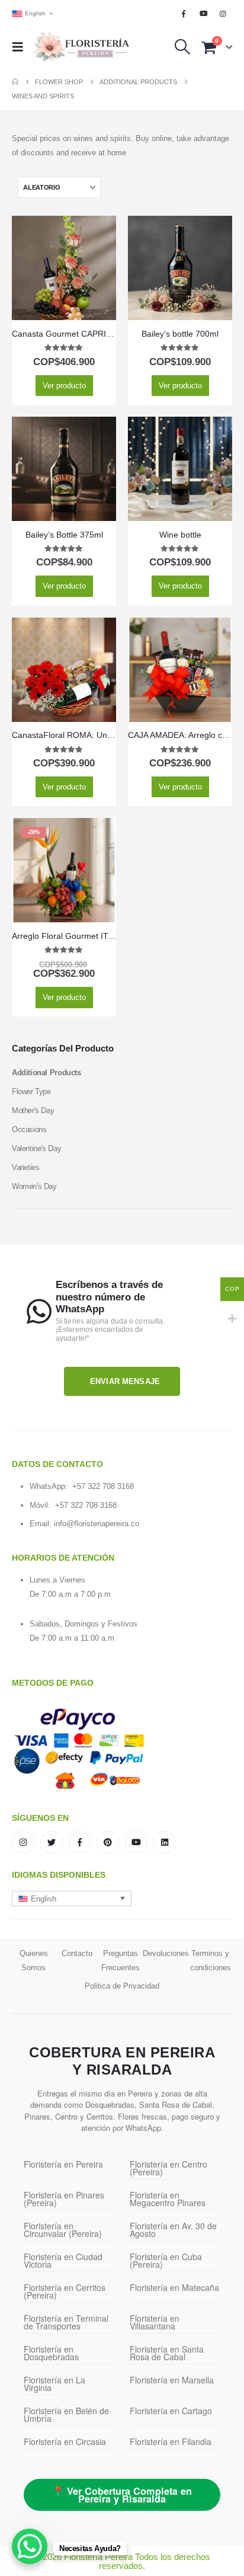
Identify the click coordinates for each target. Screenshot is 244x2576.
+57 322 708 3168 (103, 1486)
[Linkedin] (165, 1842)
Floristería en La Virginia (54, 2384)
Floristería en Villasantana (155, 2322)
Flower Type (31, 1092)
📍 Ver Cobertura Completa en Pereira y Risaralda (122, 2495)
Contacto (77, 1953)
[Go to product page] (64, 268)
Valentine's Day (36, 1148)
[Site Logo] (81, 47)
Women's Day (34, 1186)
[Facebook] (184, 14)
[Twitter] (52, 1842)
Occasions (29, 1129)
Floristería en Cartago (171, 2411)
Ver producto (64, 386)
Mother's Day (33, 1110)
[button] (21, 47)
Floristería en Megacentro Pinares (168, 2199)
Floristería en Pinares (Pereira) (64, 2199)
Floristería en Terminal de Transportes (66, 2322)
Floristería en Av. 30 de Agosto (173, 2230)
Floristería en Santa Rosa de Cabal (167, 2353)
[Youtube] (204, 14)
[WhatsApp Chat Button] (30, 2546)
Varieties (26, 1167)
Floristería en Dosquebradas (51, 2353)
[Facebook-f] (80, 1842)
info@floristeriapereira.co (97, 1524)
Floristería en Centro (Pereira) (168, 2168)
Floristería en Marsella (172, 2380)
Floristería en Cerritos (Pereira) (65, 2291)
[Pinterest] (108, 1842)
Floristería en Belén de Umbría (66, 2414)
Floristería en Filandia (171, 2441)
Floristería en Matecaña (174, 2287)
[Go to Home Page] (15, 82)
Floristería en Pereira (63, 2164)
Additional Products (46, 1073)
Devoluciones (166, 1953)
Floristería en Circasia (65, 2441)
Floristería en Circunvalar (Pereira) (63, 2230)
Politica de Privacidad (122, 1986)
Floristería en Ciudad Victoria (63, 2260)
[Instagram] (223, 14)
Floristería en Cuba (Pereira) (166, 2260)
